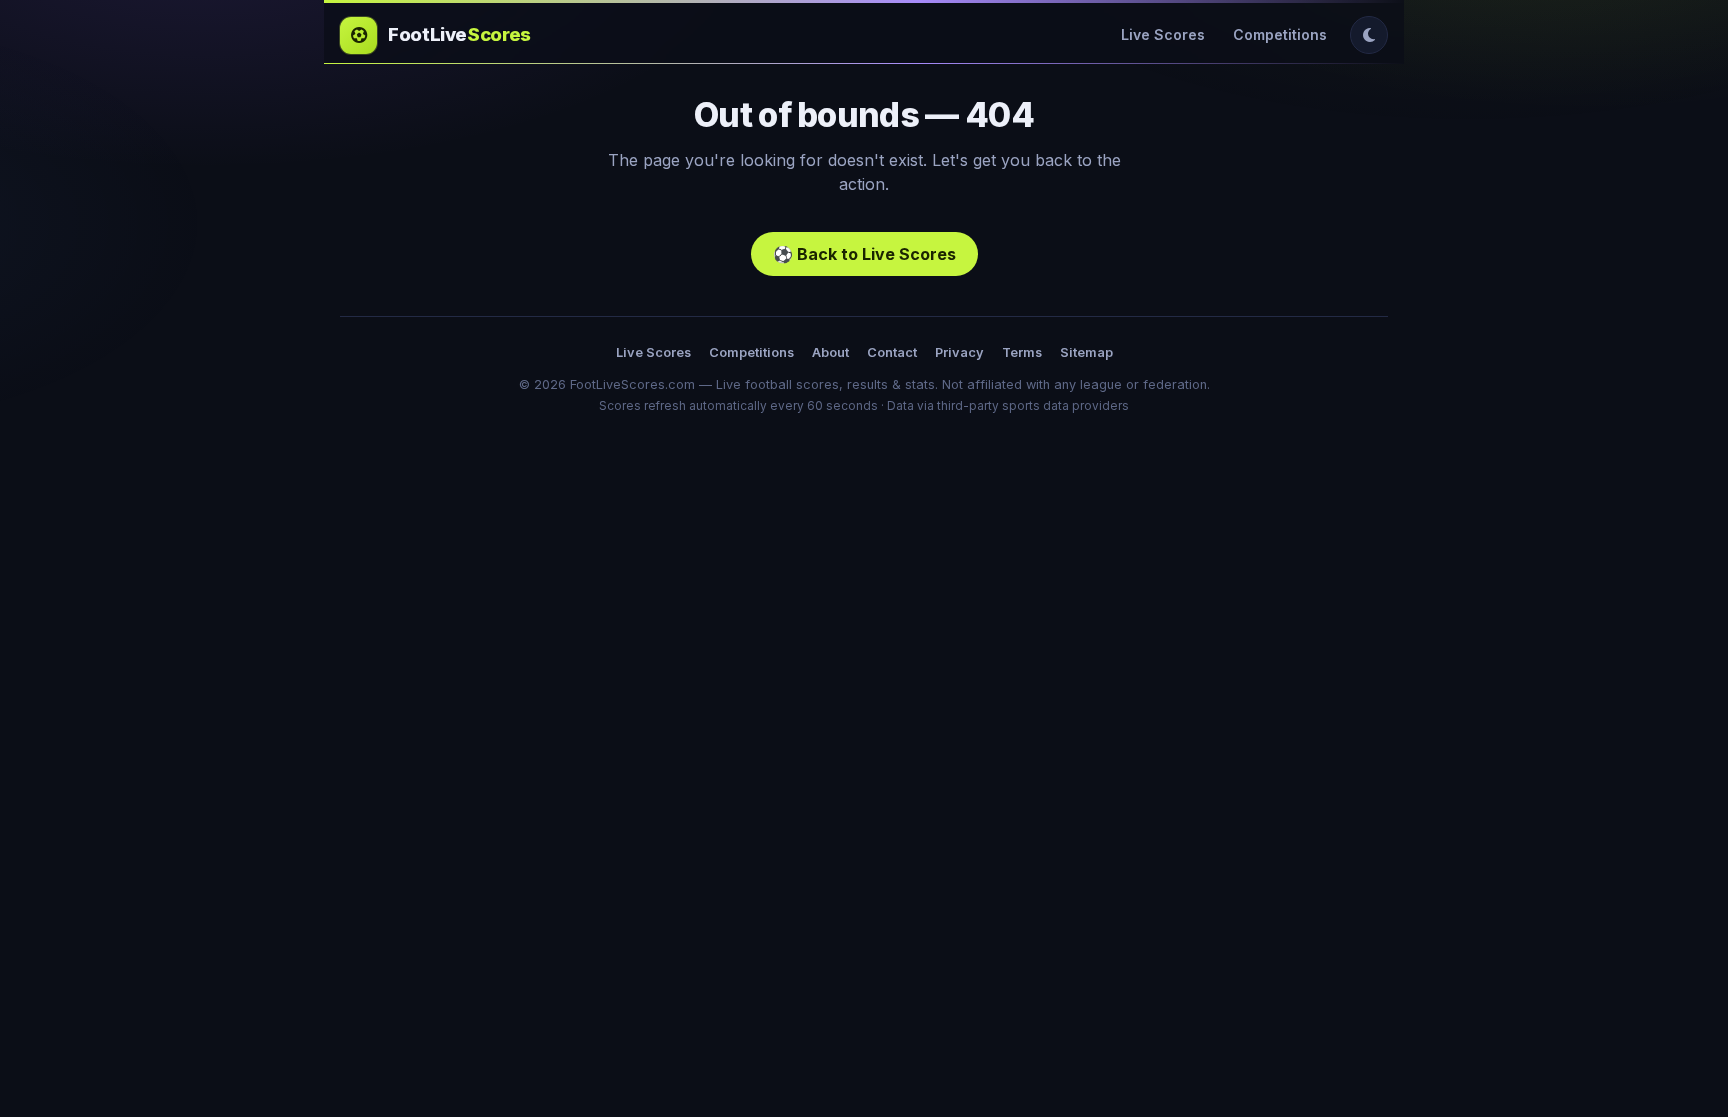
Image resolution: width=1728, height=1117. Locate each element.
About (830, 352)
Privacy (959, 352)
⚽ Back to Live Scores (864, 254)
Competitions (1280, 34)
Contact (892, 352)
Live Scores (1163, 34)
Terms (1022, 352)
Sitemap (1086, 352)
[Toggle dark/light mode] (1369, 35)
